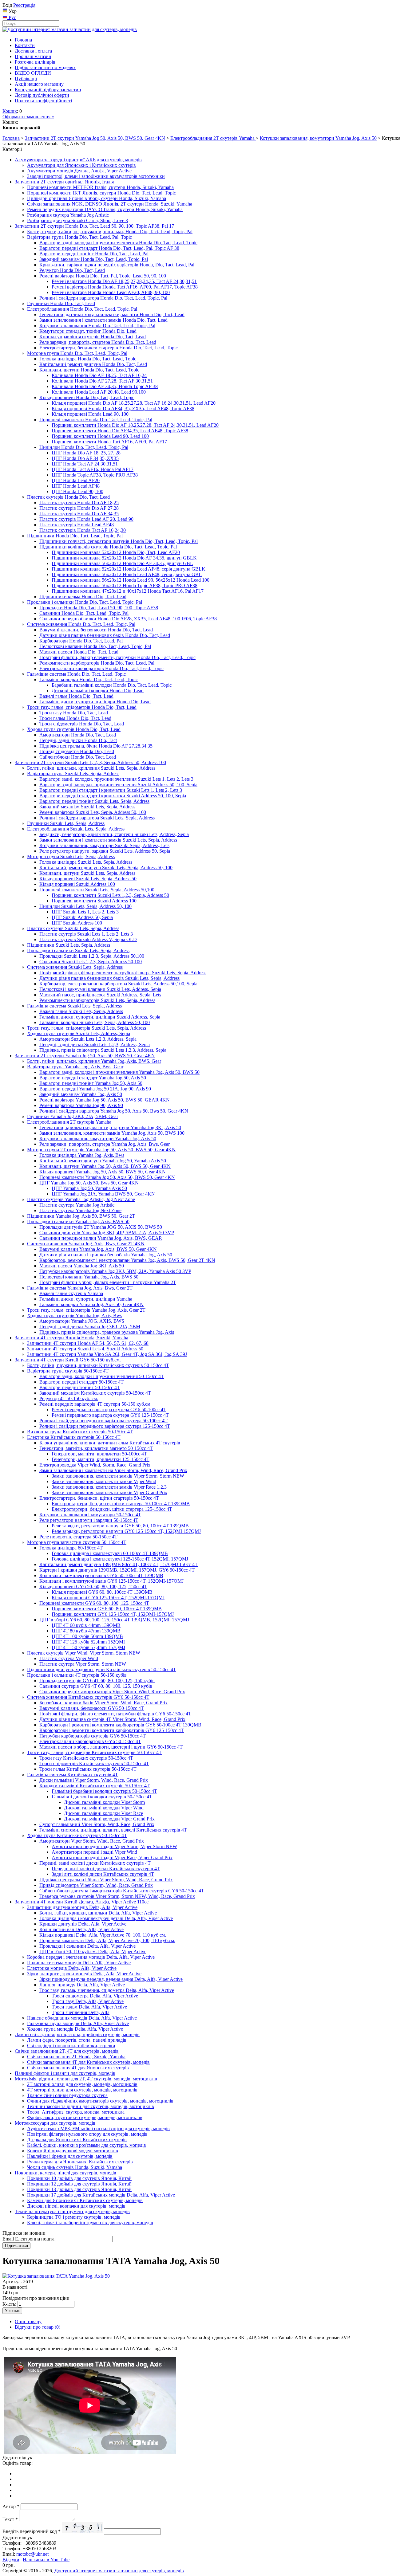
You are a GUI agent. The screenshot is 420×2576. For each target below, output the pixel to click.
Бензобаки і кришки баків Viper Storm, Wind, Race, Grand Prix (103, 1703)
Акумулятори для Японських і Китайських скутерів (81, 165)
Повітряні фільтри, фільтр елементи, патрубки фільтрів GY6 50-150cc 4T (115, 1714)
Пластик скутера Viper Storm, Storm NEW (83, 1664)
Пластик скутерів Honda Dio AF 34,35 (79, 514)
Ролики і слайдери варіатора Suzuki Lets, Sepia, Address (97, 818)
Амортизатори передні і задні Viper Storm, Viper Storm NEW (114, 1846)
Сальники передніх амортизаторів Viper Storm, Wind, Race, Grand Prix (112, 1692)
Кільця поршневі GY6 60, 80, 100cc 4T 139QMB (102, 1592)
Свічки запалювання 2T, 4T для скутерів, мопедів (67, 2051)
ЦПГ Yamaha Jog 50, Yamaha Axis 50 (89, 1188)
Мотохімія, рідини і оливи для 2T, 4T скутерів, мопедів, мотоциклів (86, 2079)
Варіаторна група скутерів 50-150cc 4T (68, 1371)
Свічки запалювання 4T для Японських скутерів (78, 2068)
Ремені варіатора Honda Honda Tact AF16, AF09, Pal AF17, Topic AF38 (125, 287)
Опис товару (28, 2321)
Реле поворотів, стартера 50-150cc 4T (78, 1537)
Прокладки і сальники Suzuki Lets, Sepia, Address (78, 950)
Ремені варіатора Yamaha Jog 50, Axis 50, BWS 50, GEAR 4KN (105, 1100)
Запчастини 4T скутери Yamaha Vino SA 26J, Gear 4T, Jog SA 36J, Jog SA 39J (107, 1354)
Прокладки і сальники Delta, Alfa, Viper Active (87, 1946)
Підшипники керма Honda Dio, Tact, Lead (83, 597)
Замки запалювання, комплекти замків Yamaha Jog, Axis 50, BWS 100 (112, 1133)
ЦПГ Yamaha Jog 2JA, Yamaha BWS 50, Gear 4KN (103, 1194)
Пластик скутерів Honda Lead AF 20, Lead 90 (86, 519)
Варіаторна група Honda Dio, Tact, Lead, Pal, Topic (79, 237)
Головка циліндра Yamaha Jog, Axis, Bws (82, 1155)
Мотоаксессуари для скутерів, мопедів (55, 2123)
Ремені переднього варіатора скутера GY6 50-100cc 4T (109, 1410)
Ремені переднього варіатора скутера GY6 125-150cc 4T (110, 1415)
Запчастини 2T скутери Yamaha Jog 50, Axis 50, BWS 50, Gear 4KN (95, 138)
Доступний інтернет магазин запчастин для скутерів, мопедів (119, 2571)
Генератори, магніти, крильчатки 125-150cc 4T (101, 1459)
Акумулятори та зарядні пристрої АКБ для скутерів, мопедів (78, 160)
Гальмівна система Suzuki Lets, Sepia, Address (74, 1006)
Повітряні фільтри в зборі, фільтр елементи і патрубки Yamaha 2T (108, 1282)
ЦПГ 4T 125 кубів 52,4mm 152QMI (88, 1642)
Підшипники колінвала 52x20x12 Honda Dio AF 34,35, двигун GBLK (124, 558)
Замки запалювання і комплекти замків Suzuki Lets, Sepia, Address (108, 840)
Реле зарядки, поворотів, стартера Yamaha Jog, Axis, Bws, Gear (105, 1144)
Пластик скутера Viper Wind (69, 1658)
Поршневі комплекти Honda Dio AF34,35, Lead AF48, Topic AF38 (120, 431)
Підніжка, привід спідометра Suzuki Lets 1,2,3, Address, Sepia (103, 1050)
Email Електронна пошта (28, 2239)
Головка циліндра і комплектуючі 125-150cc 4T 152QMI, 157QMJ (120, 1559)
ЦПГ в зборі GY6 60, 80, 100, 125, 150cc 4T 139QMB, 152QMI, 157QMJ (114, 1620)
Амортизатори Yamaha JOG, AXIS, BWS (82, 1321)
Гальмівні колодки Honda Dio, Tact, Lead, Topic (89, 679)
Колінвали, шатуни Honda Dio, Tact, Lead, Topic (89, 370)
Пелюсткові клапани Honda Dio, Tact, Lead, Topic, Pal (95, 646)
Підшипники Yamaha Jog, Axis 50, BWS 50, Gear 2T (81, 1216)
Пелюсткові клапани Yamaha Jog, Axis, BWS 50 (89, 1277)
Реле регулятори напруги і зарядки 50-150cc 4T (89, 1520)
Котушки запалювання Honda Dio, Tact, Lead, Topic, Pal (97, 326)
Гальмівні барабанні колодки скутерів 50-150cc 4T (104, 1791)
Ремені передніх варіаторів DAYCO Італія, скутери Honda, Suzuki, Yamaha (105, 209)
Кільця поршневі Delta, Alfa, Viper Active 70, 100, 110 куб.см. (103, 1935)
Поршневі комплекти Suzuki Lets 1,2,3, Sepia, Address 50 (110, 895)
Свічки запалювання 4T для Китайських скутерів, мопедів (88, 2062)
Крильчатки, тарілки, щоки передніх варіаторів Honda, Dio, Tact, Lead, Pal (117, 265)
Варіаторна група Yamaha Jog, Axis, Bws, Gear (75, 1067)
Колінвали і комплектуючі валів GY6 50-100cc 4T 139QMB (101, 1575)
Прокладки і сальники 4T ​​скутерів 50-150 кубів (77, 1675)
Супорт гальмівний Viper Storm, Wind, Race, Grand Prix (97, 1824)
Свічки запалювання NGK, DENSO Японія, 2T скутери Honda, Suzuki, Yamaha (110, 204)
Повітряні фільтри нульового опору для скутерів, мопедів (87, 2134)
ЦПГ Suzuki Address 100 (77, 923)
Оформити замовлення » (28, 117)
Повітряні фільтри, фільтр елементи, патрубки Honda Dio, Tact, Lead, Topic (117, 657)
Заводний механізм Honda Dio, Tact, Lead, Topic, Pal (94, 259)
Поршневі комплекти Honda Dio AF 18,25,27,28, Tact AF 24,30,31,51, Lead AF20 (135, 425)
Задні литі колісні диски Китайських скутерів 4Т (103, 1874)
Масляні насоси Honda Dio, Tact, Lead (79, 652)
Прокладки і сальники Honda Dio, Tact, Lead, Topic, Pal (85, 602)
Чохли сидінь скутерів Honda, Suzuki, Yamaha (75, 2167)
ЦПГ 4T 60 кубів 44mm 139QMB (86, 1625)
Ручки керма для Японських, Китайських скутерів (80, 2162)
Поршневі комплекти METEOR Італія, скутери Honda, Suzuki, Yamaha (100, 187)
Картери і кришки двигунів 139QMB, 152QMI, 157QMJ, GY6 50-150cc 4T (117, 1570)
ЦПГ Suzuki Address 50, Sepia (82, 917)
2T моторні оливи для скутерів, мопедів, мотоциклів (82, 2084)
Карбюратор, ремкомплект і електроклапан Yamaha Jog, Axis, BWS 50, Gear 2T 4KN (127, 1260)
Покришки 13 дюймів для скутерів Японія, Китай (79, 2189)
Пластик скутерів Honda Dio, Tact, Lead (68, 497)
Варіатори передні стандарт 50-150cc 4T (81, 1382)
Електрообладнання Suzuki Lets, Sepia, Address (76, 829)
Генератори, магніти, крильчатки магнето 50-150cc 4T (96, 1448)
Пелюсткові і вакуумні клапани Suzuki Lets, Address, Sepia (100, 989)
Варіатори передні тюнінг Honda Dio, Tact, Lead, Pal (94, 254)
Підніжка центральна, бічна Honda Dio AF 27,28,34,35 (96, 746)
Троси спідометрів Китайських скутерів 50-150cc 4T (94, 1763)
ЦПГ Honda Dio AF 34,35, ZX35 (85, 458)
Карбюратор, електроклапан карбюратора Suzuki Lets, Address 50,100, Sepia (118, 984)
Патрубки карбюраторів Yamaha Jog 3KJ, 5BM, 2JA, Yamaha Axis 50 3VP (115, 1271)
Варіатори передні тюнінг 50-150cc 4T (80, 1387)
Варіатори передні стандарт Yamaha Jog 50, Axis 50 (93, 1078)
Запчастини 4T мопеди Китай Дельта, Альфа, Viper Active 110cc (82, 1902)
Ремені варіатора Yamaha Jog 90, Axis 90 (81, 1105)
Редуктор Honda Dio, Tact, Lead (72, 270)
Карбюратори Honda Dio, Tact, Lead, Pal (81, 641)
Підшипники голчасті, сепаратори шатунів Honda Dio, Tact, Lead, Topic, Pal (119, 541)
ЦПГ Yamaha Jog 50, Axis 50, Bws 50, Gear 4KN (89, 1183)
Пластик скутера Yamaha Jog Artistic (77, 1205)
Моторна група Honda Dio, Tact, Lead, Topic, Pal (77, 353)
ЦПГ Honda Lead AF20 (76, 480)
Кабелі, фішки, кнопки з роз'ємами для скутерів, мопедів (87, 2145)
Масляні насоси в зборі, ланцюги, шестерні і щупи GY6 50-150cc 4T (111, 1747)
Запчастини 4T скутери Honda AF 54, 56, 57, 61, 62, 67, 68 (88, 1343)
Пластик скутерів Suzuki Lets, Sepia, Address (73, 928)
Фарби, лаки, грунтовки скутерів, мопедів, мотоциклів (85, 2117)
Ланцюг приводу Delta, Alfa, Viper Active (82, 1985)
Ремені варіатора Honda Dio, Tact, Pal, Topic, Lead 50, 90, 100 (103, 276)
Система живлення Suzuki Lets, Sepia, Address (75, 967)
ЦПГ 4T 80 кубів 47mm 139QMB (86, 1631)
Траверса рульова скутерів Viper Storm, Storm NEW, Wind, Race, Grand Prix (117, 1896)
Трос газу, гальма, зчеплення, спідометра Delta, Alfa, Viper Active (107, 1990)
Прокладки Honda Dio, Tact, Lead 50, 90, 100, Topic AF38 (99, 608)
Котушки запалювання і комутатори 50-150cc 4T (90, 1515)
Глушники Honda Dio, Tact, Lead (61, 303)
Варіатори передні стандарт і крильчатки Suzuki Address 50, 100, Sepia (113, 796)
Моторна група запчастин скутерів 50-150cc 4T (77, 1542)
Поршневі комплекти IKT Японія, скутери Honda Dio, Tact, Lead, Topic (101, 193)
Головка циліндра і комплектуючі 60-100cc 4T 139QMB (110, 1553)
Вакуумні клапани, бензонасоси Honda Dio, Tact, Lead (96, 630)
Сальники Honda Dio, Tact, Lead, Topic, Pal (84, 613)
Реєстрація (24, 5)
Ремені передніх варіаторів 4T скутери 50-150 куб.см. (95, 1404)
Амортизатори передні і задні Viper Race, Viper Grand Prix (112, 1857)
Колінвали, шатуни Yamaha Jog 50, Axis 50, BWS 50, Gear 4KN (105, 1166)
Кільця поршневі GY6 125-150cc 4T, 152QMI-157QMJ (108, 1598)
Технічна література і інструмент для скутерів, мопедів (72, 2211)
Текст (10, 2519)
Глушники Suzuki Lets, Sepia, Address (66, 823)
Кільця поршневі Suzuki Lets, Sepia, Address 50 (88, 879)
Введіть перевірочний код (32, 2531)
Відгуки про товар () (38, 2327)
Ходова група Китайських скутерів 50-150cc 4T (77, 1835)
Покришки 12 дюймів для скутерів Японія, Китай (79, 2184)
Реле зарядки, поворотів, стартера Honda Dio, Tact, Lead (98, 342)
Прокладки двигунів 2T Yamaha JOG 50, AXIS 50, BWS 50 (101, 1227)
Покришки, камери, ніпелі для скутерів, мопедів (65, 2173)
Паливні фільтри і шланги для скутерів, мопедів (65, 2073)
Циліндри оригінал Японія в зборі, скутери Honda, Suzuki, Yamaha (97, 198)
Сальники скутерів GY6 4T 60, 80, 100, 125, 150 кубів (96, 1686)
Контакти (25, 45)
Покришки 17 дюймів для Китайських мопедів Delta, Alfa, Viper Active (101, 2195)
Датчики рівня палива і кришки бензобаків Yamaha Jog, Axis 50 (106, 1255)
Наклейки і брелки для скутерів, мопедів (70, 2156)
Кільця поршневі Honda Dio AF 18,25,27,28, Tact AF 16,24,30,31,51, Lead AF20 (134, 403)
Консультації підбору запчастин (48, 90)
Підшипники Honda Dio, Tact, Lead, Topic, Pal (75, 536)
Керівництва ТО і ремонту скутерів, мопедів (74, 2217)
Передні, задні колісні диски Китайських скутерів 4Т (95, 1863)
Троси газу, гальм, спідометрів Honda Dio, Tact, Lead (82, 707)
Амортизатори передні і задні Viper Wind (94, 1852)
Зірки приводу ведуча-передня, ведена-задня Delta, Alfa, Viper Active (111, 1979)
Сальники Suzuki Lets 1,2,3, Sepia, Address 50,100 (91, 962)
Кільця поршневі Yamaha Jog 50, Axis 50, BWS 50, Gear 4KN (103, 1172)
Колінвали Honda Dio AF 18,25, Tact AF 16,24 (99, 375)
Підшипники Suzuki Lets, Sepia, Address (69, 945)
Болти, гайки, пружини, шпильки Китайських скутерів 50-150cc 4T (98, 1365)
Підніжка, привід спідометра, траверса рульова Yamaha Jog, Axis (107, 1332)
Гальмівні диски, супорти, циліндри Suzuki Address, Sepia (100, 1017)
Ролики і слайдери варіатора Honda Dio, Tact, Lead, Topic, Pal (103, 298)
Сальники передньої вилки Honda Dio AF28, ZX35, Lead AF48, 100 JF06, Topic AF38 (128, 619)
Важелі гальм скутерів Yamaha (71, 1293)
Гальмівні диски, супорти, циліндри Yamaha (86, 1299)
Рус (12, 17)
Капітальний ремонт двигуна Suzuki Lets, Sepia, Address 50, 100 (106, 868)
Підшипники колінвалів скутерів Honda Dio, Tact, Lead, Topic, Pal (108, 547)
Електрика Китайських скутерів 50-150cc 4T (74, 1437)
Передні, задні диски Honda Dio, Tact (78, 740)
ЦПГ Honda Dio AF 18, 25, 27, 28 (86, 453)
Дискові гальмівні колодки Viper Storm (104, 1802)
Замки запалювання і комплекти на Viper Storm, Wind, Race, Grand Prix (113, 1470)
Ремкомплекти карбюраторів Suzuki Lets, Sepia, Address (97, 1000)
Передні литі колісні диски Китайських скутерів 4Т (106, 1869)
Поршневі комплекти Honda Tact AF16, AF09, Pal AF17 (109, 442)
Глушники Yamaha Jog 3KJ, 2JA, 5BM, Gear (73, 1116)
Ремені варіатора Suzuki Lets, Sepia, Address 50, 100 (93, 812)
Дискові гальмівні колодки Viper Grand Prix (109, 1819)
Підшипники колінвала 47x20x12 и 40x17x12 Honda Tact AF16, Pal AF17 (128, 591)
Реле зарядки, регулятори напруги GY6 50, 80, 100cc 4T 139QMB (120, 1526)
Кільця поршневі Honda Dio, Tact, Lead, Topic (87, 397)
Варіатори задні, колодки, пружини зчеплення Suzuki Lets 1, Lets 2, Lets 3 (116, 779)
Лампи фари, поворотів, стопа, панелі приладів (77, 2040)
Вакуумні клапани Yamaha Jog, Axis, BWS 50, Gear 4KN (98, 1249)
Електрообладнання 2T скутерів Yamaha (213, 138)
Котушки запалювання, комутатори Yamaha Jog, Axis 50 (318, 138)
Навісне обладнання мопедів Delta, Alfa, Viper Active (82, 2018)
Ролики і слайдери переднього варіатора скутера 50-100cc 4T (103, 1421)
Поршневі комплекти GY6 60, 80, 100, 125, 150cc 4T (94, 1603)
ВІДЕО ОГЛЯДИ (33, 73)
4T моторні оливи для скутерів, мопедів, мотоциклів (82, 2090)
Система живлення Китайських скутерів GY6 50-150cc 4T (88, 1697)
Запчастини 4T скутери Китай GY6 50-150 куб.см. (68, 1360)
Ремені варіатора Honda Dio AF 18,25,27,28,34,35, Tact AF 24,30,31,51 (124, 281)
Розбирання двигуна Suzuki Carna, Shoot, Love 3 (77, 220)
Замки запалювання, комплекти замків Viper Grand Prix (109, 1492)
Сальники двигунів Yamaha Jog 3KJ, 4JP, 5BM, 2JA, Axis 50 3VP (107, 1233)
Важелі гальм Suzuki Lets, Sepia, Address (81, 1011)
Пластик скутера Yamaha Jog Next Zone (80, 1210)
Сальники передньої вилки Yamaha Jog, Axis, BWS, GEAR (101, 1238)
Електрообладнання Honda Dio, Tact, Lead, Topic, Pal (82, 309)
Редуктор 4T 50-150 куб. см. (69, 1398)
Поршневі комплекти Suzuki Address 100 (94, 901)
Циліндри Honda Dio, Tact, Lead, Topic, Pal (84, 447)
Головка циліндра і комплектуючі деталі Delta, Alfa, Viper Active (106, 1918)
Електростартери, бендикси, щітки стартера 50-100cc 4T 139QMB (121, 1504)
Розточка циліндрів (35, 62)
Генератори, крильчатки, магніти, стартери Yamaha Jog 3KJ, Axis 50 (110, 1127)
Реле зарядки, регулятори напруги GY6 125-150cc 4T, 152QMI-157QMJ (126, 1531)
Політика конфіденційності (43, 101)
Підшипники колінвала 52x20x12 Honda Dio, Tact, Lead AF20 (116, 552)
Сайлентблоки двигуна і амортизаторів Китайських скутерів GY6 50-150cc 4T (122, 1891)
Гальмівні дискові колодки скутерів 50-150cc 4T (102, 1797)
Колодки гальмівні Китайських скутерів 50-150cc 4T (95, 1786)
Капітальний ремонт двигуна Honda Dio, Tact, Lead (93, 364)
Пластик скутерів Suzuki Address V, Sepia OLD (88, 939)
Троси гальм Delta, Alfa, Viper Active (89, 2007)
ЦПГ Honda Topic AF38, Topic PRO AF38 (95, 475)
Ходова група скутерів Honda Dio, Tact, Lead (74, 729)
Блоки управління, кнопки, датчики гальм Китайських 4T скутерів (110, 1443)
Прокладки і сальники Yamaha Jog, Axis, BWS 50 (78, 1221)
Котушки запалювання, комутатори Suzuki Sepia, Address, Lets (104, 845)
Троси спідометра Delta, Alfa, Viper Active (95, 1996)
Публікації (26, 79)
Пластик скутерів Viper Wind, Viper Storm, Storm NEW (84, 1653)
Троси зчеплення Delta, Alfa (81, 2012)
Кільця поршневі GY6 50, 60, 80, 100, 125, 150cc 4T (93, 1586)
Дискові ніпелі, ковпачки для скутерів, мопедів (76, 2206)
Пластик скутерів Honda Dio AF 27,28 (79, 508)
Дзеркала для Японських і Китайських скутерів (77, 2140)
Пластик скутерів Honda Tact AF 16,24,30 (83, 530)
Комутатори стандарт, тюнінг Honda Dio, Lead (88, 331)
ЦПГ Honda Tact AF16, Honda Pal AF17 (93, 469)
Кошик (10, 111)
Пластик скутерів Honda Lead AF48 (77, 525)
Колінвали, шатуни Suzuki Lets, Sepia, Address (87, 873)
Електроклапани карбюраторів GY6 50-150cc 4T (90, 1741)
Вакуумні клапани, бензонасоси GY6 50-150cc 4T (92, 1708)
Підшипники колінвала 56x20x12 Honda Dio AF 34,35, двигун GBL (122, 563)
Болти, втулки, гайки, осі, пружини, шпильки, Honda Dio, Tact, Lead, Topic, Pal (110, 232)
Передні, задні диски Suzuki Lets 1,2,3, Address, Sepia (95, 1045)
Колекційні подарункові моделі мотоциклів (73, 2151)
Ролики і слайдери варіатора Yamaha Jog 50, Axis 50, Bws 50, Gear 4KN (114, 1111)
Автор (11, 2506)
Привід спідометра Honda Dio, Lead (77, 751)
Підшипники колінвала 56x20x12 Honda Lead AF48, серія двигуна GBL (127, 574)
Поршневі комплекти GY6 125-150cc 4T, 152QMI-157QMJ (113, 1614)
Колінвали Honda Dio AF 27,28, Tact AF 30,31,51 (102, 381)
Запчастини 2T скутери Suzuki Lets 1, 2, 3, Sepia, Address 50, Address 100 (90, 762)
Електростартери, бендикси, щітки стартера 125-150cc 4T (112, 1509)
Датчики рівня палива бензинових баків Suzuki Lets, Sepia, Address (109, 978)
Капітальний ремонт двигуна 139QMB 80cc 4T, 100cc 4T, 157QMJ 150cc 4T (119, 1564)
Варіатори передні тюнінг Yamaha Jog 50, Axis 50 (91, 1083)
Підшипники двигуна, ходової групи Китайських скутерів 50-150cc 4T (102, 1669)
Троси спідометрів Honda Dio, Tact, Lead (82, 724)
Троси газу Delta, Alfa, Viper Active (88, 2001)
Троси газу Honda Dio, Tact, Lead (74, 713)
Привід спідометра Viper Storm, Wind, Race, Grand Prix (96, 1885)
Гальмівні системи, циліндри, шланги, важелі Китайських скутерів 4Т (113, 1830)
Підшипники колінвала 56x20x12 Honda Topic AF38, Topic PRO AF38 (125, 585)
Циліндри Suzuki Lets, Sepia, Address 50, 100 (85, 906)
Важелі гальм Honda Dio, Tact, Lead (76, 696)
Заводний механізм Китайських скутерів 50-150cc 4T (95, 1393)
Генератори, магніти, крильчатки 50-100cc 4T (99, 1454)
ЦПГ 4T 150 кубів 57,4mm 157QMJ (88, 1647)
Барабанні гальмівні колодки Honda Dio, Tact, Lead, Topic (112, 685)
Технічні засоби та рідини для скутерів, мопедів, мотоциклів (91, 2106)
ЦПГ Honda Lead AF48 (76, 486)
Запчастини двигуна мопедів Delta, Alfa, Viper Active (82, 1907)
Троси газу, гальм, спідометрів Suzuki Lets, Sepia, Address (87, 1028)
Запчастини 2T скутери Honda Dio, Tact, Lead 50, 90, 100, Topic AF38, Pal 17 (94, 226)
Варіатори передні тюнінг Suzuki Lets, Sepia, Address (94, 801)
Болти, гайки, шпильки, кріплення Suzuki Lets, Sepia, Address (91, 768)
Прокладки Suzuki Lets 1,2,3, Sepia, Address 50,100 (92, 956)
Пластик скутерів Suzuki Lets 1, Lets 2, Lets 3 (86, 934)
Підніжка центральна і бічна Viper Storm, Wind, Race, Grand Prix (106, 1880)
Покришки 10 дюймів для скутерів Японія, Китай (79, 2178)
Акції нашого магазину (39, 84)
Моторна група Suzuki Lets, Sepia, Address (71, 856)
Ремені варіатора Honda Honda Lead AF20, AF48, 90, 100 (111, 292)
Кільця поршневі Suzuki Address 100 (77, 884)
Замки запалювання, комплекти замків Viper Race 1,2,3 (109, 1487)
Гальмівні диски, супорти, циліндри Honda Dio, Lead (95, 702)
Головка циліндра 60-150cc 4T (71, 1548)
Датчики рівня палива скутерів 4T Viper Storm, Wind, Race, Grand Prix (112, 1719)
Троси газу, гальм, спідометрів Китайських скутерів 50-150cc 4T (94, 1752)
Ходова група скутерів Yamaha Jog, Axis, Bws (75, 1315)
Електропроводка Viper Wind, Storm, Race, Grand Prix (95, 1465)
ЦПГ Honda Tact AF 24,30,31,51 (85, 464)
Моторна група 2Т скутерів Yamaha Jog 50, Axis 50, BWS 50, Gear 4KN (101, 1150)
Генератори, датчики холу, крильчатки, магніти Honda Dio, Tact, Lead (112, 314)
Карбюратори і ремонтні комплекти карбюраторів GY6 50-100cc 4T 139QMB (120, 1725)
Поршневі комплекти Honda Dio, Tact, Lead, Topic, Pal (96, 420)
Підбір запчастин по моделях (45, 67)
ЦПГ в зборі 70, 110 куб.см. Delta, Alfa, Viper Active (93, 1952)
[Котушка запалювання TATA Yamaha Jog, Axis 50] (56, 2276)
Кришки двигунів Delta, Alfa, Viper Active (83, 1924)
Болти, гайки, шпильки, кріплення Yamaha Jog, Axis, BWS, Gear (94, 1061)
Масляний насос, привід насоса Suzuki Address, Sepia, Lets (100, 995)
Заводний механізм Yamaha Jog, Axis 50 (81, 1094)
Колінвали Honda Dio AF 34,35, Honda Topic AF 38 (105, 386)
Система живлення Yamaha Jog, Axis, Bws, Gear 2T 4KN (86, 1244)
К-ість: (9, 2304)
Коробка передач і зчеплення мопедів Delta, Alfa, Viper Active (91, 1957)
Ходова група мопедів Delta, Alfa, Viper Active (75, 2029)
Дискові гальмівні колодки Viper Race (103, 1813)
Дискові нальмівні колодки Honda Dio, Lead (98, 691)
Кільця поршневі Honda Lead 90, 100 (90, 414)
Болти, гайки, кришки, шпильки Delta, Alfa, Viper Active (98, 1913)
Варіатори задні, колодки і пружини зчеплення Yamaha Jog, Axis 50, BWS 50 (119, 1072)
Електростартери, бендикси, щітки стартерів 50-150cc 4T (99, 1498)
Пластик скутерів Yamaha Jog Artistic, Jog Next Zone (81, 1199)
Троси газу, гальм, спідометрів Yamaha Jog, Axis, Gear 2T (86, 1310)
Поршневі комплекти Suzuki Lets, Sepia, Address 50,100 (97, 890)
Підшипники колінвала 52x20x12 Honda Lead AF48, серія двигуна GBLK (129, 569)
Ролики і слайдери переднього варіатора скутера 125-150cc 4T (105, 1426)
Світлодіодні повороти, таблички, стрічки (71, 2046)
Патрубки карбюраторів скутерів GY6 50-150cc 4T (93, 1736)
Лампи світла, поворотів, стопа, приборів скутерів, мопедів (77, 2034)
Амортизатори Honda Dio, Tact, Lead (78, 735)
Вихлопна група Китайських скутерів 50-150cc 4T (80, 1432)
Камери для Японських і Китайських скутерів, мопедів (85, 2200)
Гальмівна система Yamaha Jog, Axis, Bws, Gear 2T (80, 1288)
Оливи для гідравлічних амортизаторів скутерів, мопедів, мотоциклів (100, 2101)
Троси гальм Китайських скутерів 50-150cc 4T (88, 1769)
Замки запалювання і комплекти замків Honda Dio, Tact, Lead (103, 320)
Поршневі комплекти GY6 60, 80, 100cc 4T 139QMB (107, 1609)
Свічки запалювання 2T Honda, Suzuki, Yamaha (76, 2057)
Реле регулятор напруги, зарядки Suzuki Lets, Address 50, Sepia (105, 851)
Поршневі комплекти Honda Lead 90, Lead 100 (100, 436)
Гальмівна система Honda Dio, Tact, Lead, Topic (76, 674)
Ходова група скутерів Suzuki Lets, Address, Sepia (79, 1033)
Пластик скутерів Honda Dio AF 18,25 (79, 503)
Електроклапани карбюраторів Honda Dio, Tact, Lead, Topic (101, 668)
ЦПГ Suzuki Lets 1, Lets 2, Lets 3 (85, 912)
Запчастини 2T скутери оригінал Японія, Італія (64, 182)
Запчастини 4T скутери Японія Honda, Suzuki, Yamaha (71, 1338)
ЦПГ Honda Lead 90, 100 (77, 491)
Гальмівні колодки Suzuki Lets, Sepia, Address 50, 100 (95, 1022)
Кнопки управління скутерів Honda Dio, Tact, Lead (93, 337)
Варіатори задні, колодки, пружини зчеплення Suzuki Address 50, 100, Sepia (118, 785)
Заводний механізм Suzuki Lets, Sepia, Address (87, 807)
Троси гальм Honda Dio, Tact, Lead (75, 718)
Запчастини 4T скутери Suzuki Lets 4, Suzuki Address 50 (85, 1349)
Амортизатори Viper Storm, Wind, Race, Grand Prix (92, 1841)
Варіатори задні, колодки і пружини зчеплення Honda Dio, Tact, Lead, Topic (118, 243)
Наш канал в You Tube (46, 2560)
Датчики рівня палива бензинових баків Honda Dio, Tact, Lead (105, 635)
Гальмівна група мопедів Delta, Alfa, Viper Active (78, 2023)
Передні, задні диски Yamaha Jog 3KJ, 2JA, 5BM (90, 1327)
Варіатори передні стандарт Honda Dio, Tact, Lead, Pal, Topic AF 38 (109, 248)
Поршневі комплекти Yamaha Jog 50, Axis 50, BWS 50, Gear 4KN (107, 1177)
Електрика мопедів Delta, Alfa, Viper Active (72, 1968)
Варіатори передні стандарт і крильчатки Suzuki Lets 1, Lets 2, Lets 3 (111, 790)
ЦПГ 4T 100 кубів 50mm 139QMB (87, 1636)
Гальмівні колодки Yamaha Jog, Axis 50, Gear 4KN (91, 1304)
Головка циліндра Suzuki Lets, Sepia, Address (86, 862)
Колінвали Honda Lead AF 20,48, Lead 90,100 (99, 392)
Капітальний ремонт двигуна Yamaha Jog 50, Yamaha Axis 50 (103, 1161)
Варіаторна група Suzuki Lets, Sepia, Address (73, 774)
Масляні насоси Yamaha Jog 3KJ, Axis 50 (82, 1266)
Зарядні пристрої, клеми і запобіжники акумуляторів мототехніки (96, 176)
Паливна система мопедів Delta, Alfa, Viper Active (79, 1963)
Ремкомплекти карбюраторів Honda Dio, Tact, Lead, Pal (97, 663)
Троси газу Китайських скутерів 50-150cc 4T (86, 1758)
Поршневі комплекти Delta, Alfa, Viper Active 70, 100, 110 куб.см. (107, 1940)
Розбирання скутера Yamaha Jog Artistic (68, 215)
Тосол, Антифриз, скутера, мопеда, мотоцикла (76, 2112)
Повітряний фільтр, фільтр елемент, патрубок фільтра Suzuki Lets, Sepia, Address (123, 973)
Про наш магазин (33, 56)
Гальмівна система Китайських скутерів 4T (73, 1775)
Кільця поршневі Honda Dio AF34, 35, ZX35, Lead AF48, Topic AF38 (123, 408)
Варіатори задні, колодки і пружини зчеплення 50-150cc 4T (102, 1376)
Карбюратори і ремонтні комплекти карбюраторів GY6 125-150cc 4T (112, 1730)
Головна (23, 40)
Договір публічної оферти (42, 95)
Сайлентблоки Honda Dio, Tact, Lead (78, 757)
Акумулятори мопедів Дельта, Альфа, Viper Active (79, 171)
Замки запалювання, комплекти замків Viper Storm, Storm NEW (118, 1476)
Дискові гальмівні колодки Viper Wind (104, 1808)
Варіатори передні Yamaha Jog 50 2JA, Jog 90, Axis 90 (95, 1089)
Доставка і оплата (33, 51)
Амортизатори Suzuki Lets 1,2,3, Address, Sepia (88, 1039)
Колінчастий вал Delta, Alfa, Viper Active (81, 1929)
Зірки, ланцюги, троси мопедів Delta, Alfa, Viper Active (84, 1974)
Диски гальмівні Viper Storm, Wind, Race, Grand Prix (94, 1780)
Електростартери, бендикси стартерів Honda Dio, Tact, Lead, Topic (109, 348)
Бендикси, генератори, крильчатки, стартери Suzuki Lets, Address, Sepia (114, 834)
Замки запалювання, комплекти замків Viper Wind (104, 1481)
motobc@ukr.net (32, 2554)
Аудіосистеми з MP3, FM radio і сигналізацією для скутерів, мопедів (98, 2128)
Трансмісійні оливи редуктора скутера (67, 2095)
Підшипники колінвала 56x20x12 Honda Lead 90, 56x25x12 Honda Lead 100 (131, 580)
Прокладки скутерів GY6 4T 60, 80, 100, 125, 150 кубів (97, 1681)
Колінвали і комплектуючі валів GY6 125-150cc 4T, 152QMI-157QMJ (111, 1581)
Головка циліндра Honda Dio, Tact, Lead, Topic (88, 359)
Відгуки (11, 2560)
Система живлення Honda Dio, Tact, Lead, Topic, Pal (81, 624)
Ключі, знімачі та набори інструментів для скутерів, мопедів (90, 2223)
